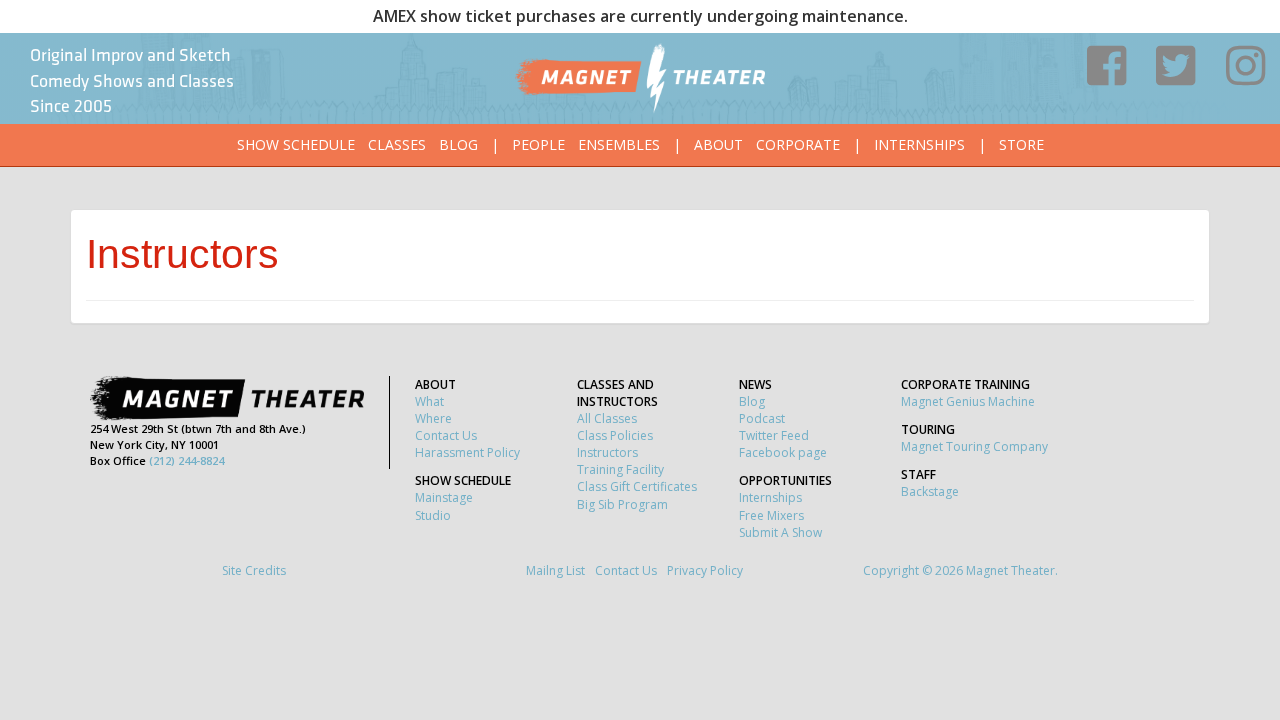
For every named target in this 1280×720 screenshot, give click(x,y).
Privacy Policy (705, 570)
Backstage (930, 491)
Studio (433, 515)
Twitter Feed (774, 435)
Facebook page (783, 452)
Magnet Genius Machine (968, 401)
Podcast (762, 418)
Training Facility (620, 469)
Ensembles (619, 144)
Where (433, 418)
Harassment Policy (467, 452)
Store (1021, 144)
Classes (397, 144)
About (718, 144)
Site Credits (254, 570)
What (429, 401)
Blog (458, 144)
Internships (919, 144)
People (538, 144)
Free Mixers (771, 515)
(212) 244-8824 (186, 460)
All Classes (607, 418)
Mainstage (444, 497)
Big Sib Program (622, 504)
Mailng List (555, 570)
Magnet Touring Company (974, 446)
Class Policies (615, 435)
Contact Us (446, 435)
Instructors (607, 452)
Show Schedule (296, 144)
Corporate (798, 144)
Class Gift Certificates (637, 486)
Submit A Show (780, 532)
